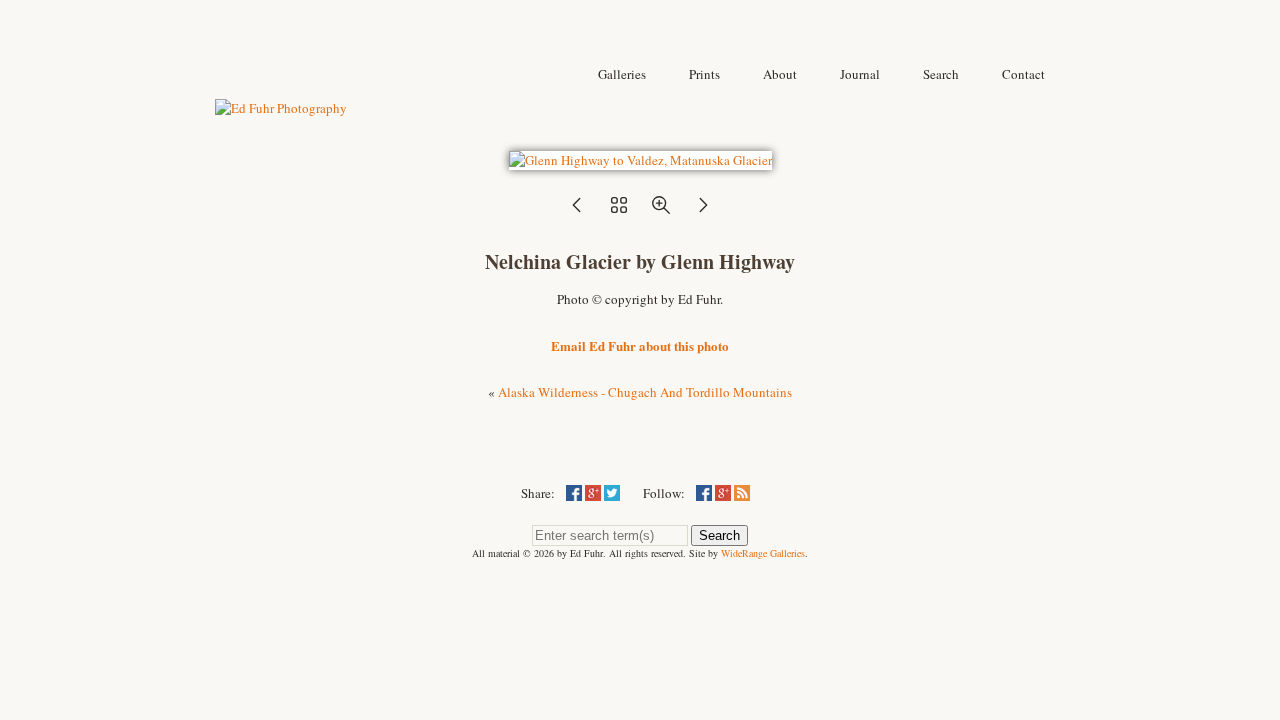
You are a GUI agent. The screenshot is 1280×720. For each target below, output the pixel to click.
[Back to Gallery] (640, 160)
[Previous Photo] (577, 211)
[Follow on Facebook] (704, 493)
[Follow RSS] (742, 493)
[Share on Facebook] (574, 493)
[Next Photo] (703, 211)
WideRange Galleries (763, 553)
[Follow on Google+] (723, 493)
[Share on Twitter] (612, 493)
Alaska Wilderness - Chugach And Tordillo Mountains (645, 392)
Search (719, 535)
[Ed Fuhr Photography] (281, 108)
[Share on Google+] (593, 493)
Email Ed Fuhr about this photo (640, 345)
